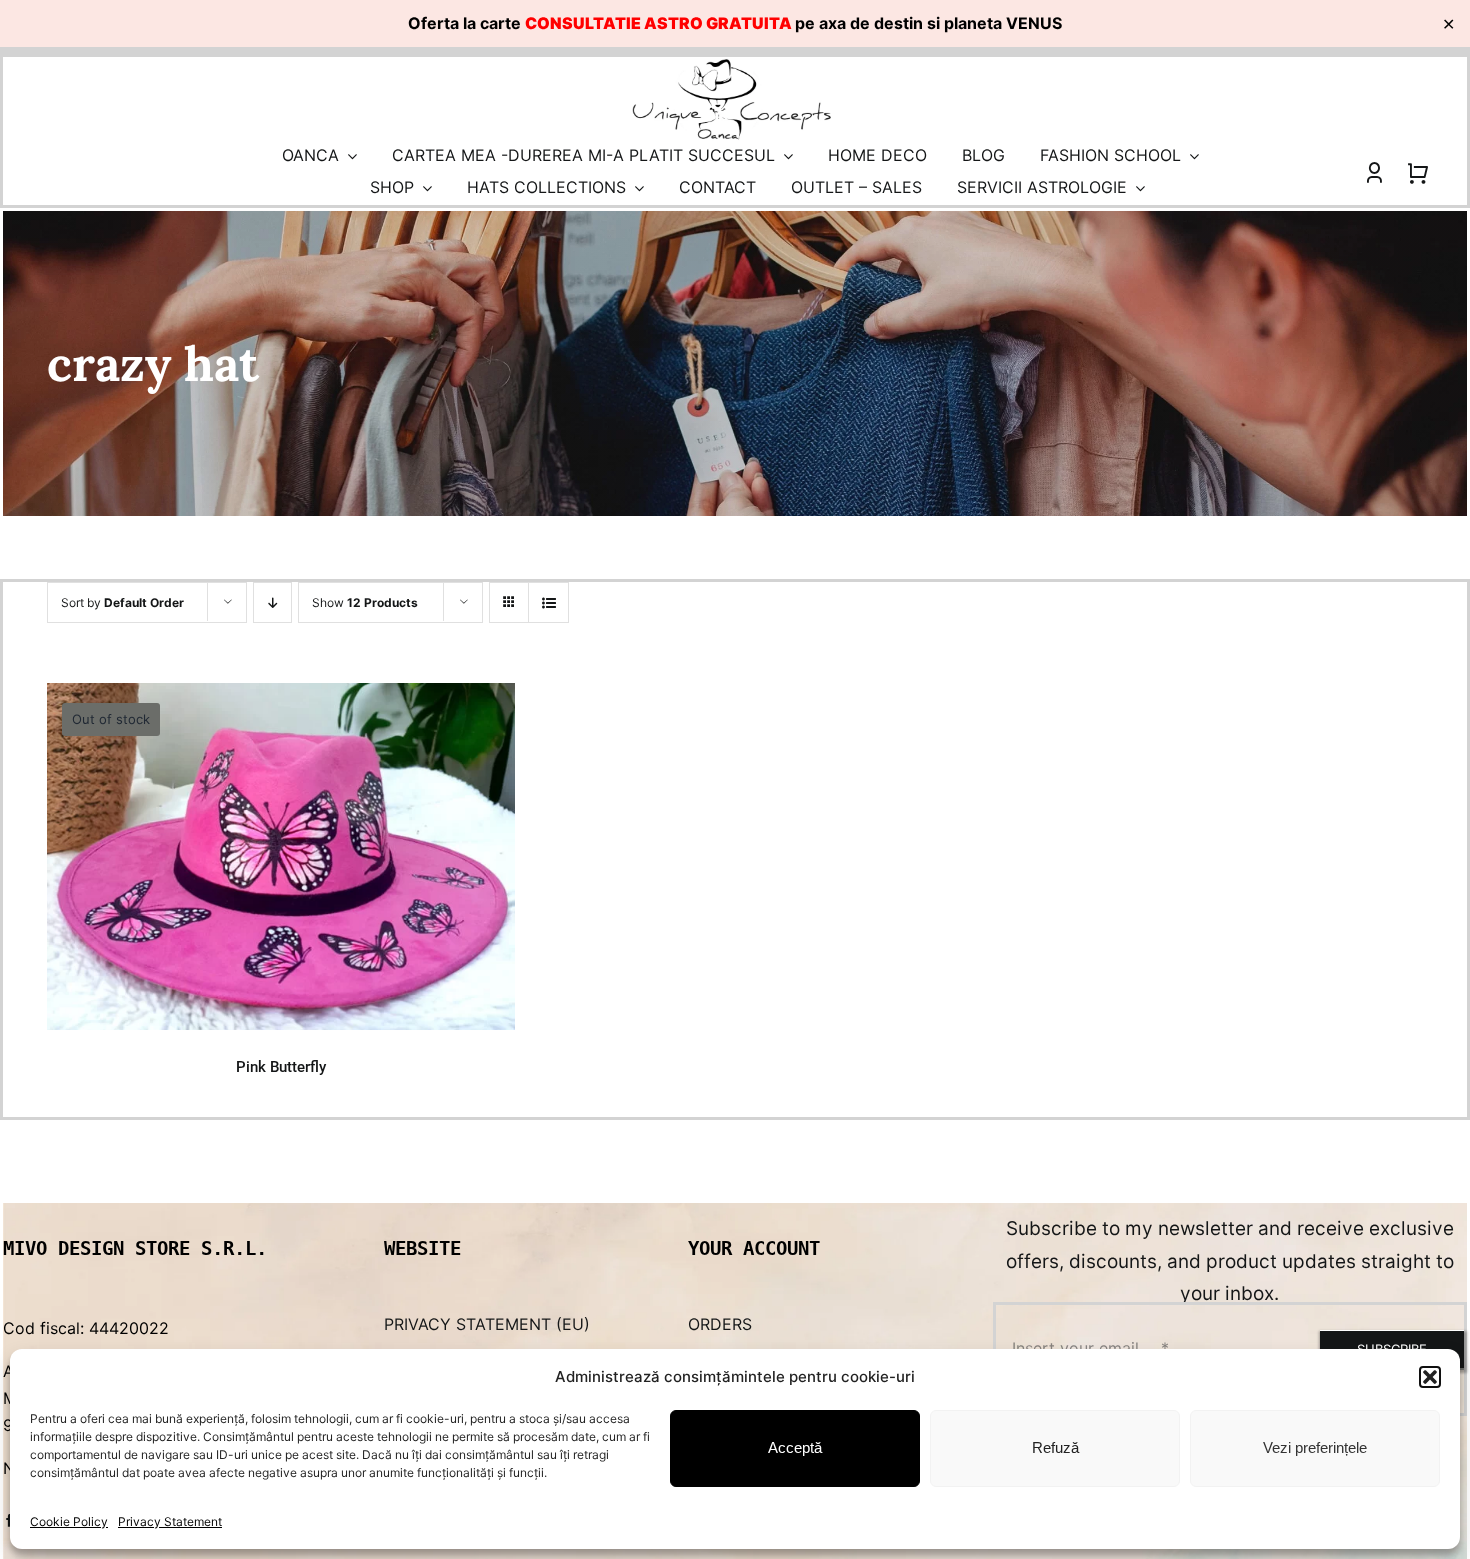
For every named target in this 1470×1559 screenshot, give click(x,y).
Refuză (1055, 1447)
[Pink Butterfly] (280, 856)
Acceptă (795, 1447)
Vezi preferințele (1315, 1447)
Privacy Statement (170, 1521)
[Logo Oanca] (732, 65)
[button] (1430, 1377)
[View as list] (548, 602)
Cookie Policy (69, 1521)
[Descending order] (272, 602)
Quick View (288, 993)
